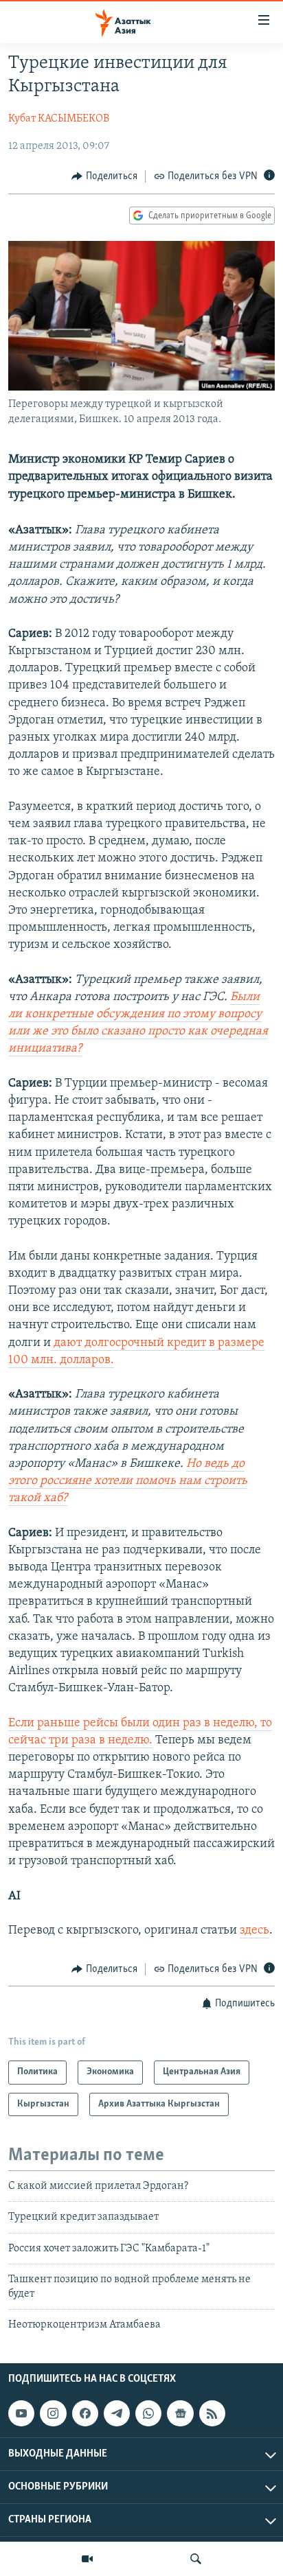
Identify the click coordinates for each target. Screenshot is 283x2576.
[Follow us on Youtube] (21, 2413)
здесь (254, 1931)
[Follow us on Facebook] (85, 2413)
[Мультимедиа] (87, 2559)
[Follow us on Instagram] (53, 2413)
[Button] (104, 176)
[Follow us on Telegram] (117, 2413)
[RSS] (212, 2413)
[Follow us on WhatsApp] (148, 2413)
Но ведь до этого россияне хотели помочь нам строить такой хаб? (128, 1481)
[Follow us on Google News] (180, 2413)
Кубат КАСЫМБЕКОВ (59, 119)
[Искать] (196, 2559)
